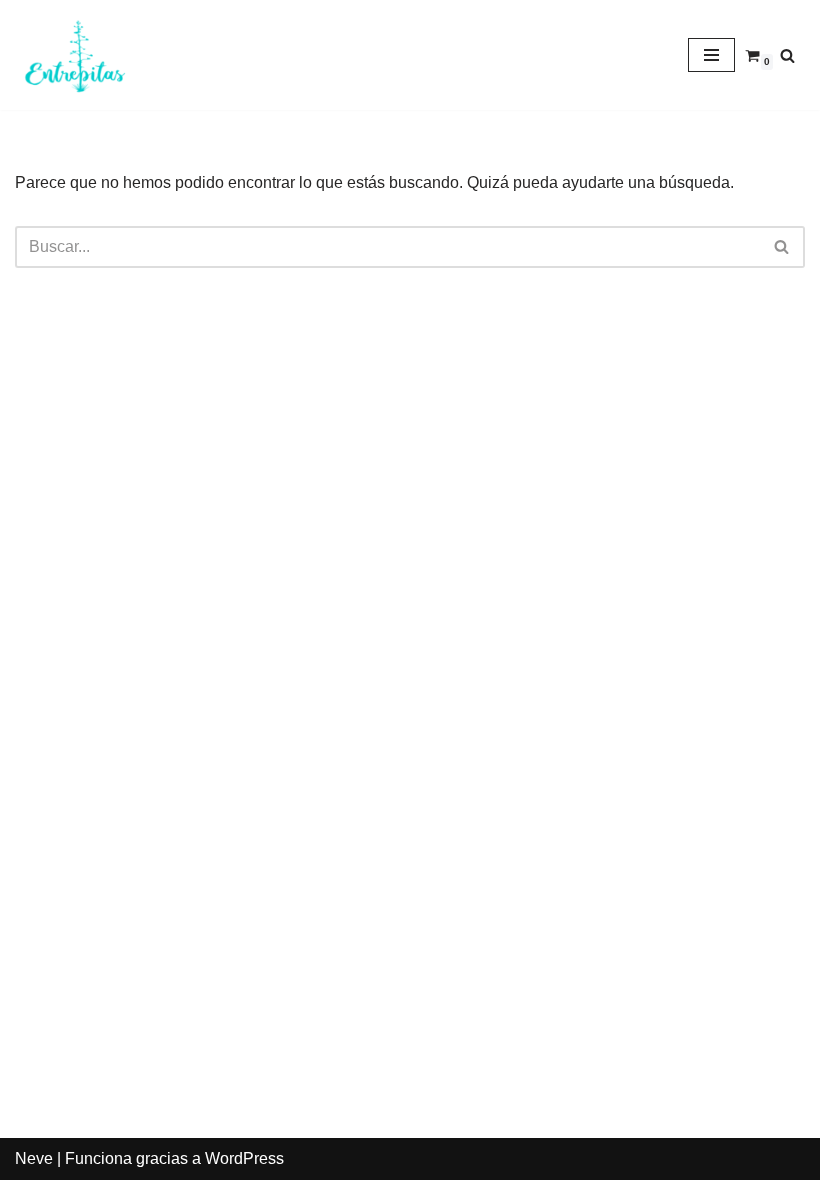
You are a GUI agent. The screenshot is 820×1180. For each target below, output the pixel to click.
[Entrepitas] (75, 55)
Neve (34, 1158)
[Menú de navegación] (711, 55)
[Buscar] (787, 55)
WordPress (244, 1158)
